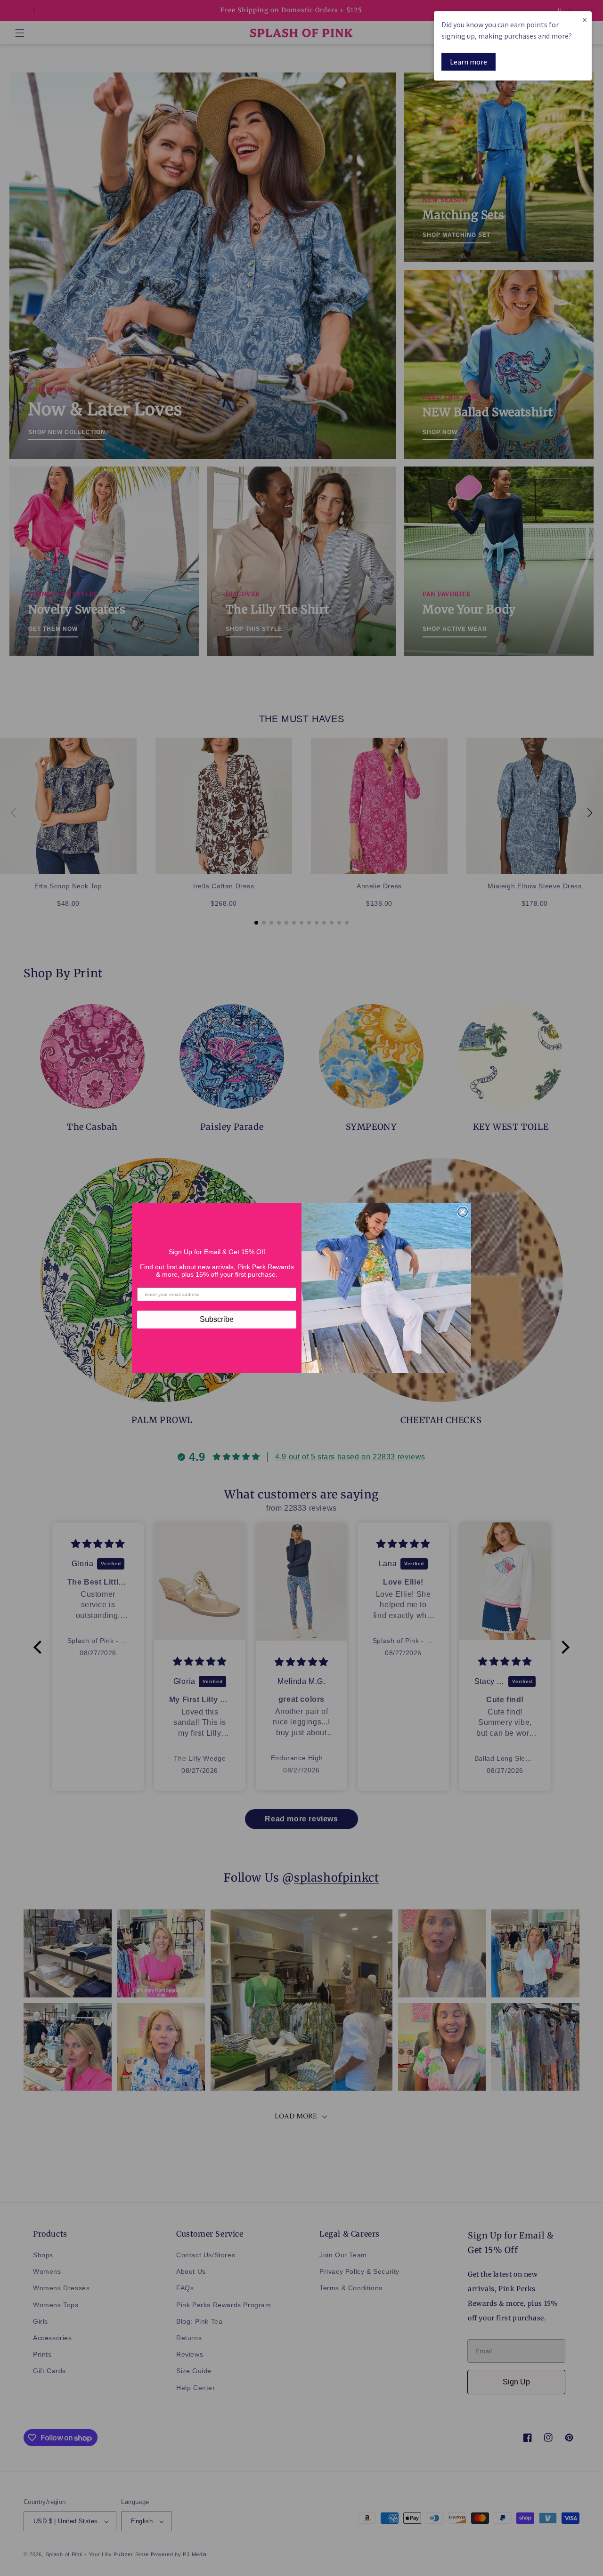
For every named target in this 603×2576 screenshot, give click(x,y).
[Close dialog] (463, 1212)
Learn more (469, 62)
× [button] (585, 20)
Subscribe (217, 1319)
